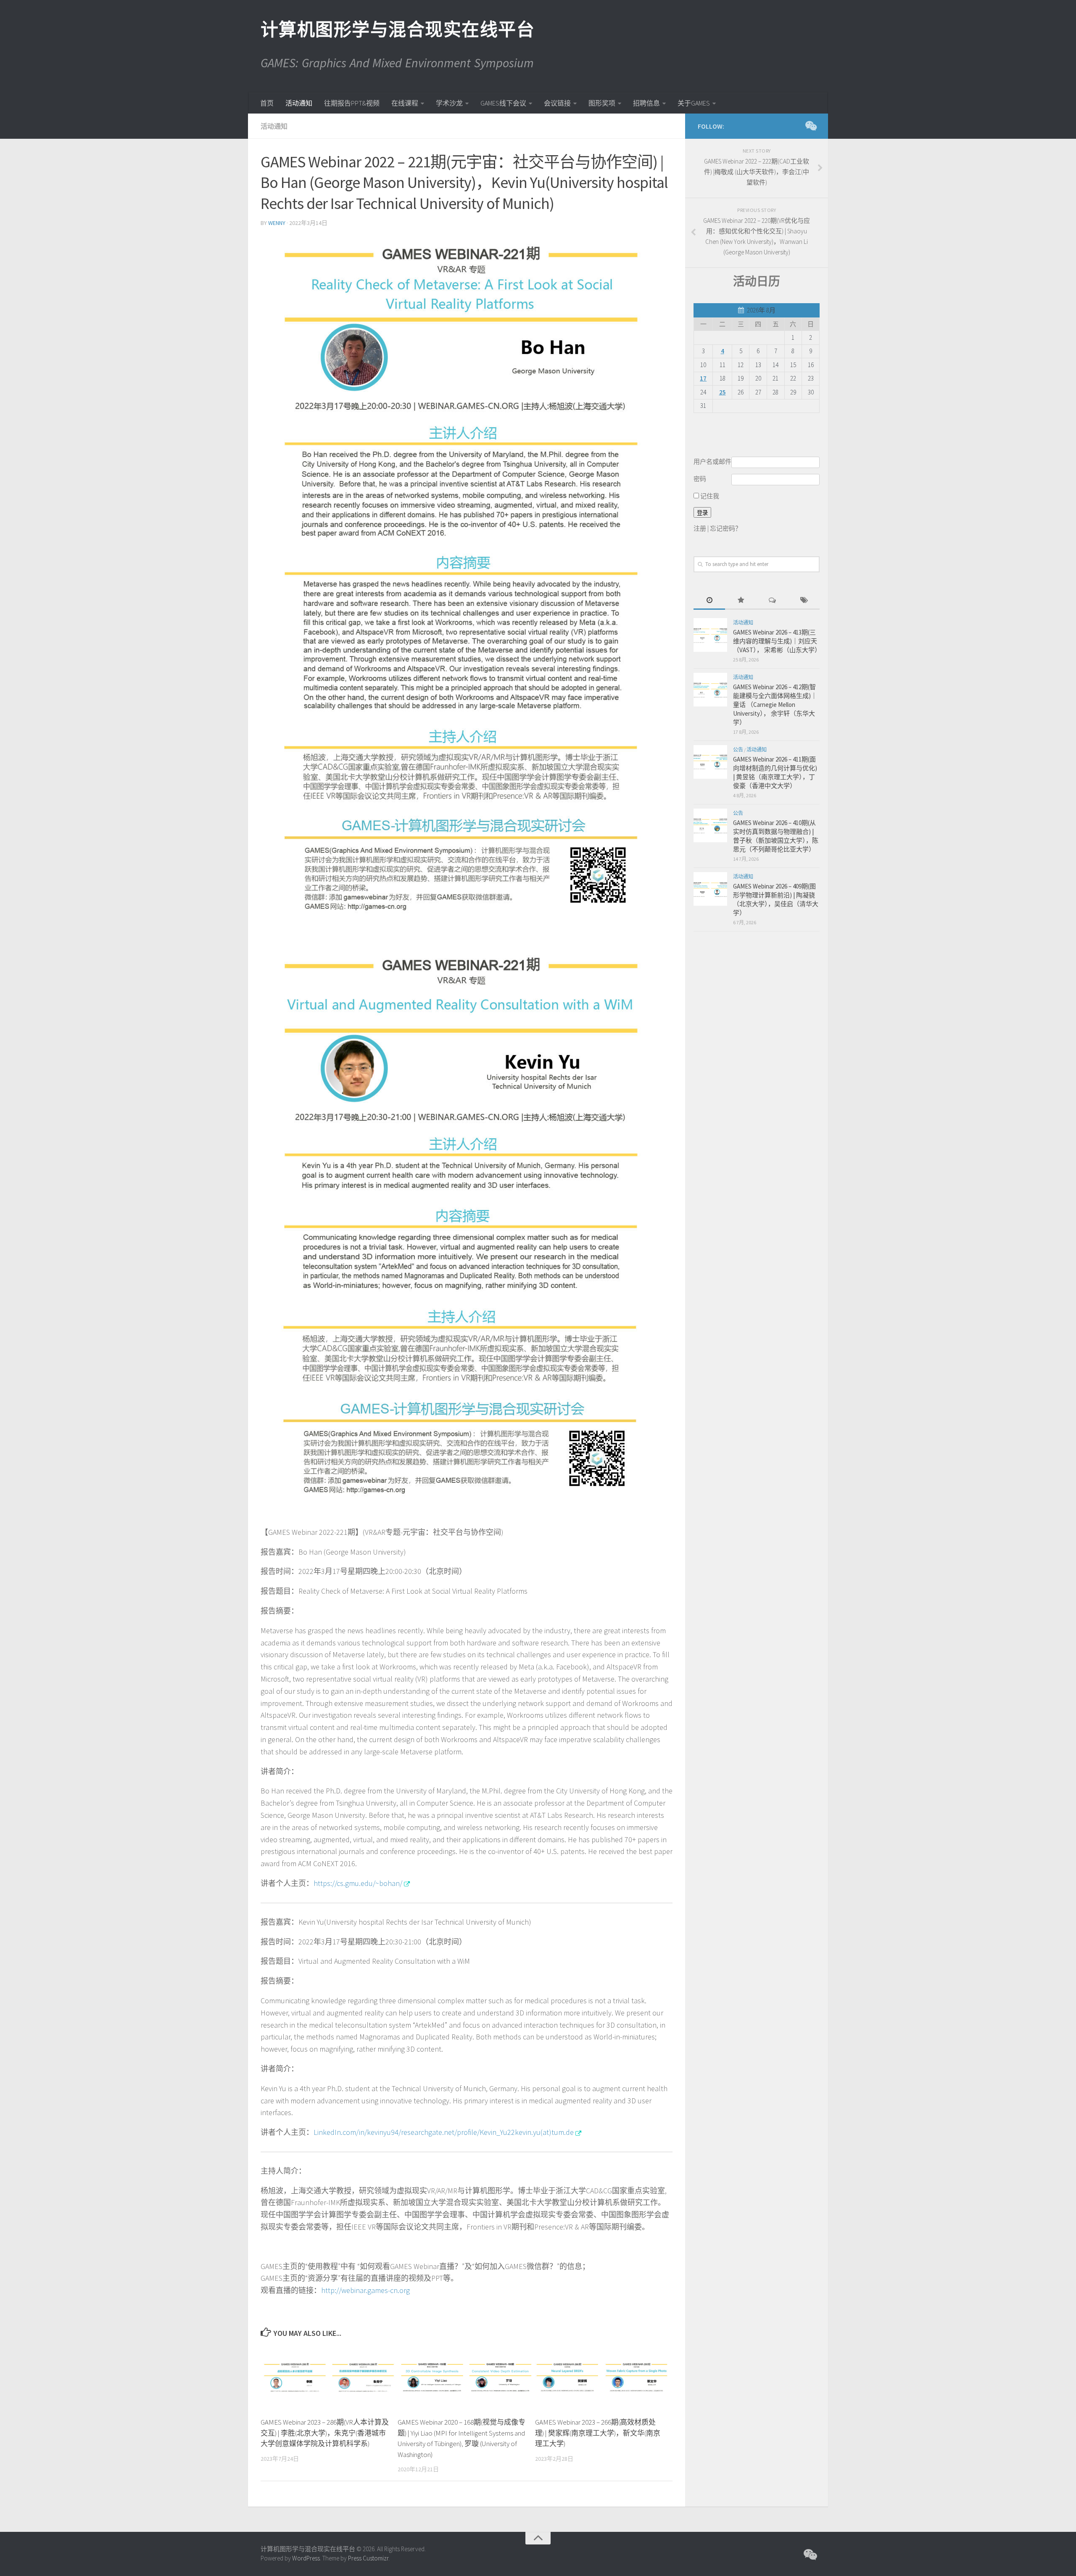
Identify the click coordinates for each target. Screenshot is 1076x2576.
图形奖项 (602, 103)
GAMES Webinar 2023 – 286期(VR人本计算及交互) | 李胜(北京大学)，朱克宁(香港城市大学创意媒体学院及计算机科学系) (325, 2433)
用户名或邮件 (712, 462)
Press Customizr (368, 2558)
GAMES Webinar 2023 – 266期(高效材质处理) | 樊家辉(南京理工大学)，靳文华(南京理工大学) (598, 2433)
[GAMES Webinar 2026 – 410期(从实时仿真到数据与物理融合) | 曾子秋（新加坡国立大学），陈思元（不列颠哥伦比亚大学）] (710, 825)
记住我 (709, 496)
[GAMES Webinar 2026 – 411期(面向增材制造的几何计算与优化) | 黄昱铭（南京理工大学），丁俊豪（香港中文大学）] (710, 762)
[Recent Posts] (709, 601)
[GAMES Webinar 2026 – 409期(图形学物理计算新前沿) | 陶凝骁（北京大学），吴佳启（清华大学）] (710, 889)
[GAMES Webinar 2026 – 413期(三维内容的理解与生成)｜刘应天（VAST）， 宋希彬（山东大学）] (710, 635)
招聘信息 (646, 103)
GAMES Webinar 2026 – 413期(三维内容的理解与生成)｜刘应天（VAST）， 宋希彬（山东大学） (777, 641)
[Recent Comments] (772, 601)
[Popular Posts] (741, 601)
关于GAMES (694, 103)
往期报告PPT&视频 (352, 103)
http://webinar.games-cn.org (365, 2290)
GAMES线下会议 (503, 103)
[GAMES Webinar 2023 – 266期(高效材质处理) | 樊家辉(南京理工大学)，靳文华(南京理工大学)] (603, 2378)
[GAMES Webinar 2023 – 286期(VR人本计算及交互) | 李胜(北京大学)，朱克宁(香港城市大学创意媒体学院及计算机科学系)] (329, 2378)
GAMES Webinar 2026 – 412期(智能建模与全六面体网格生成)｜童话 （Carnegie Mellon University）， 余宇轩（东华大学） (775, 705)
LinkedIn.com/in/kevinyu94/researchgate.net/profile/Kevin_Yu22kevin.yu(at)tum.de (444, 2132)
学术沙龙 (449, 103)
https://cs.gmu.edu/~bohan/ (358, 1883)
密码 (700, 479)
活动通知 (299, 103)
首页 (267, 103)
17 (703, 378)
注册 (700, 528)
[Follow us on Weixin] (810, 126)
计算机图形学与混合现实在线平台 (397, 29)
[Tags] (804, 601)
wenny (277, 223)
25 (723, 392)
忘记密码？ (726, 528)
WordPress (306, 2558)
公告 (738, 750)
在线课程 (405, 103)
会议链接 (557, 103)
